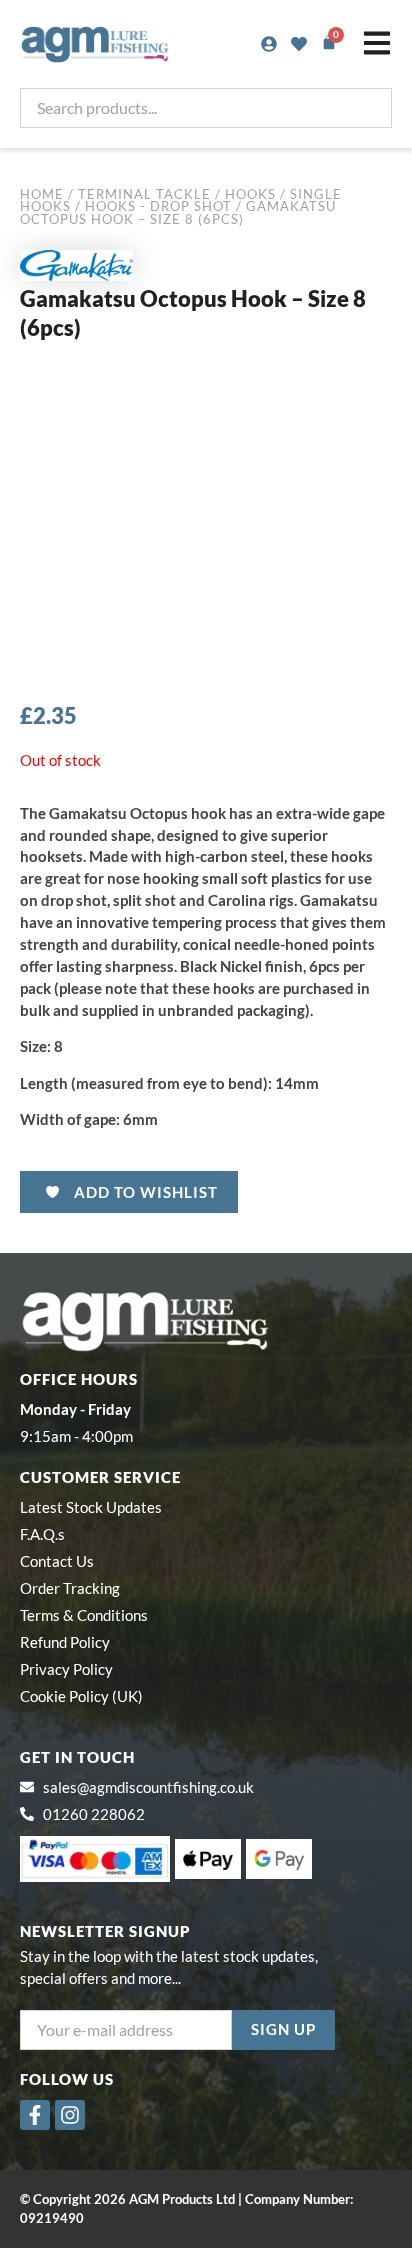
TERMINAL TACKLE (144, 194)
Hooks (250, 194)
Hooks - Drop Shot (158, 206)
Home (42, 194)
